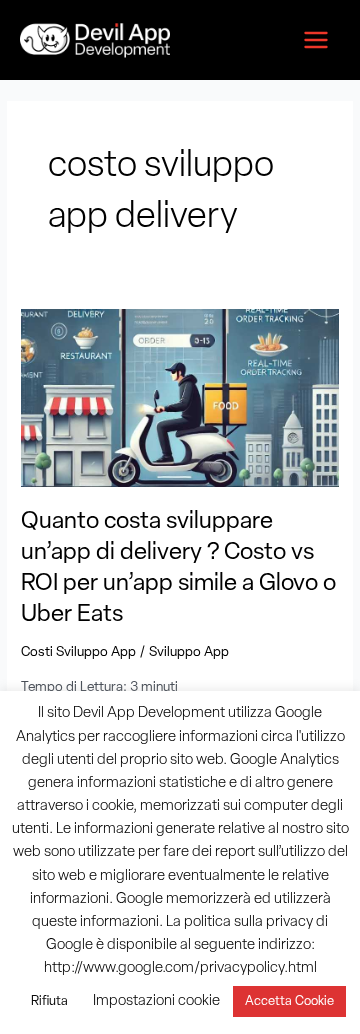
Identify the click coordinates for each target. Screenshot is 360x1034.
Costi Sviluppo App (78, 652)
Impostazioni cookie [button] (156, 1001)
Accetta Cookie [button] (289, 1001)
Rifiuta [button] (49, 1001)
